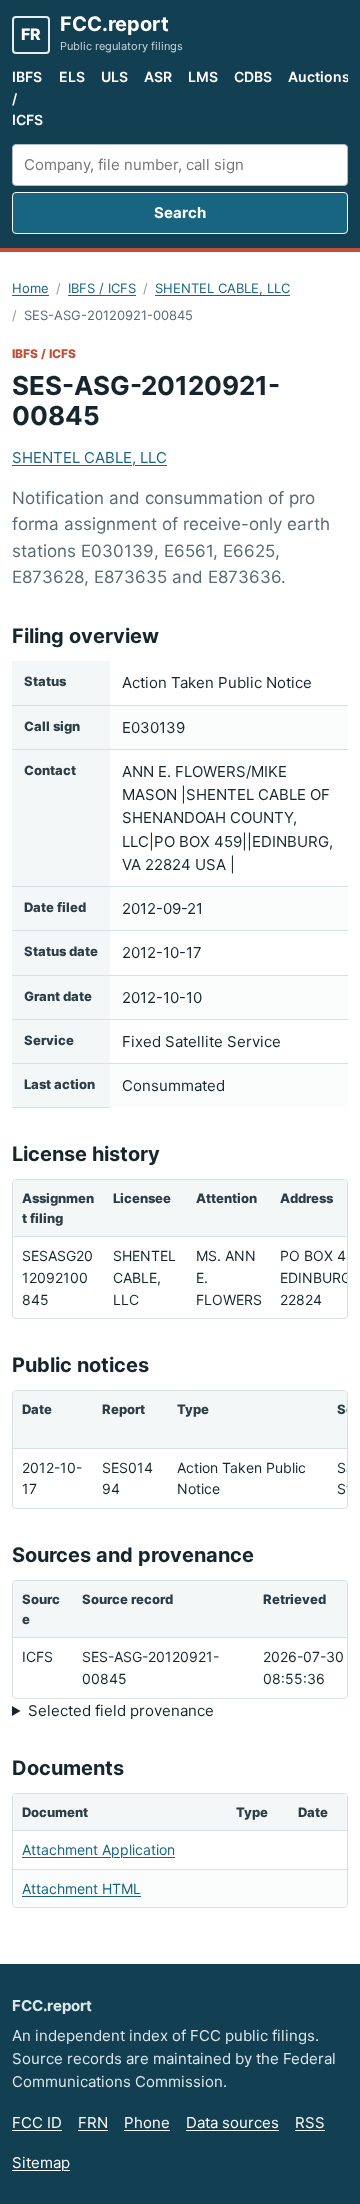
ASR (158, 76)
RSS (310, 2122)
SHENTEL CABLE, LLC (222, 288)
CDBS (253, 76)
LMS (203, 76)
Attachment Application (98, 1849)
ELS (72, 76)
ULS (114, 76)
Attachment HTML (81, 1888)
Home (30, 288)
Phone (147, 2122)
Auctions (319, 76)
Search (180, 212)
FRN (93, 2122)
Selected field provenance (121, 1710)
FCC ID (37, 2122)
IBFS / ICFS (27, 98)
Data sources (232, 2122)
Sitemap (41, 2162)
